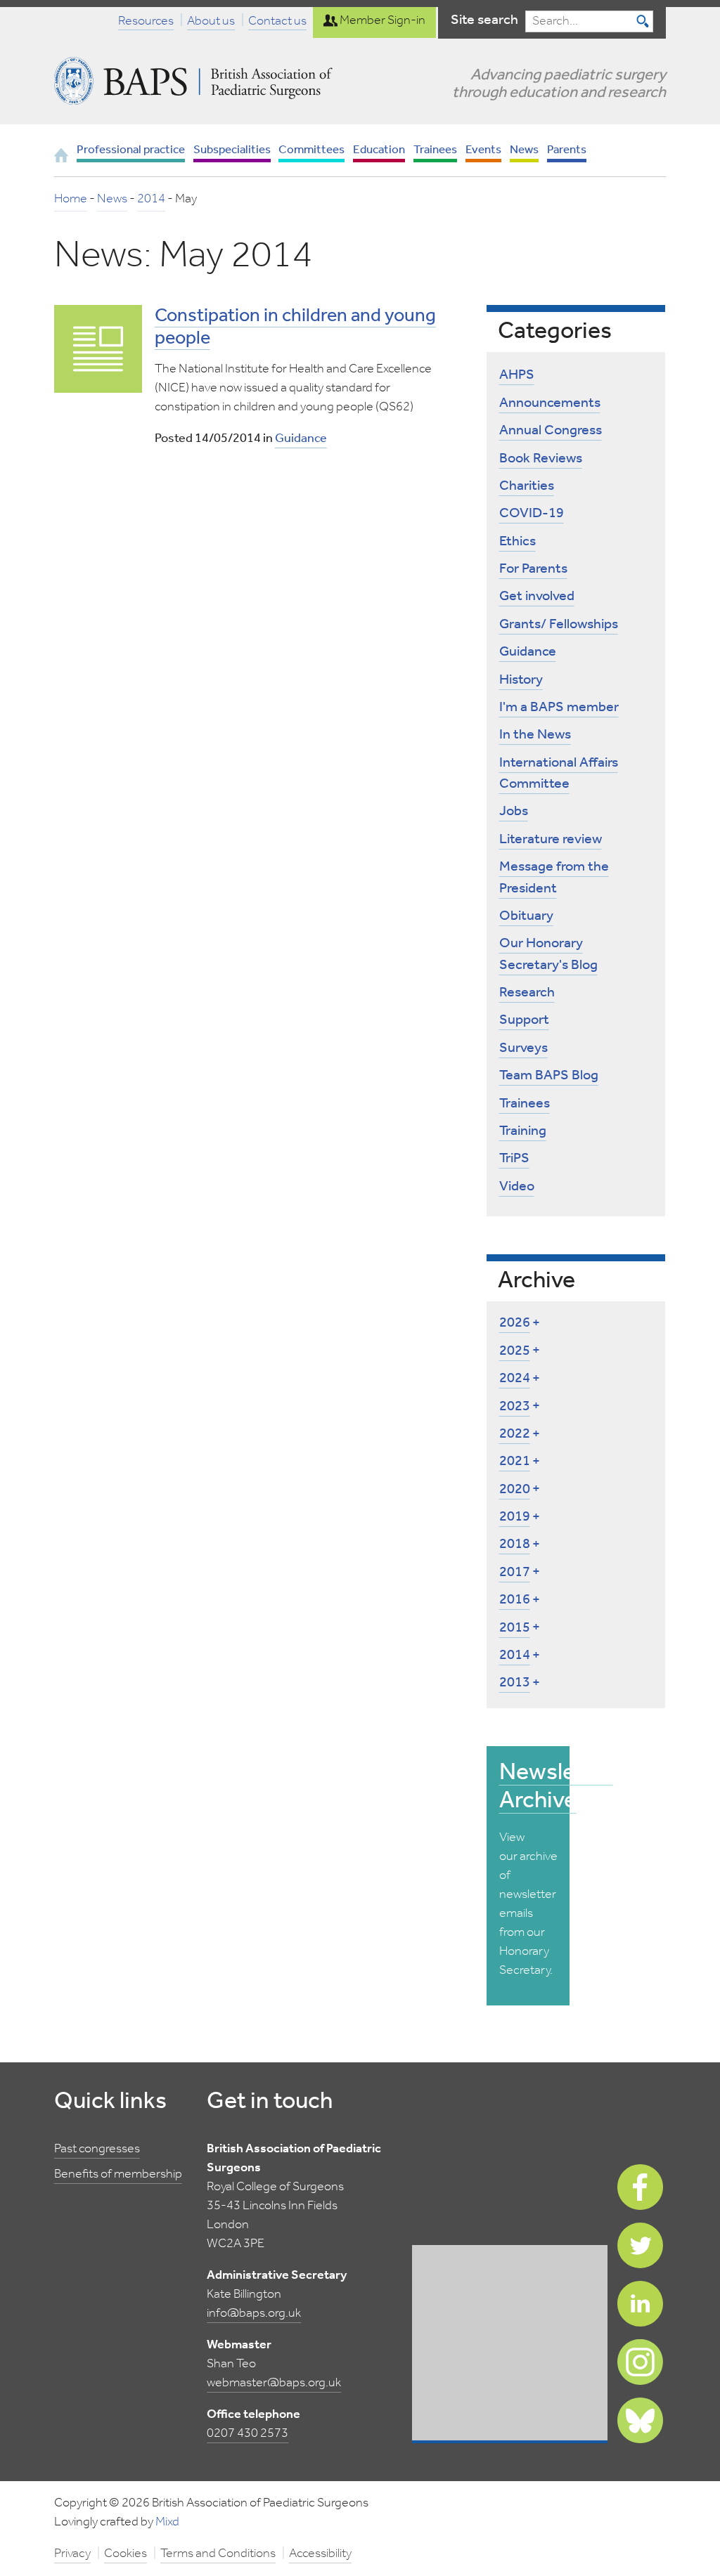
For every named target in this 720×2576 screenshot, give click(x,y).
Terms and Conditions (218, 2554)
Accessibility (320, 2554)
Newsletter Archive (556, 1787)
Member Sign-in (381, 20)
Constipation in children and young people (295, 327)
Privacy (72, 2554)
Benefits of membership (118, 2174)
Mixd (167, 2522)
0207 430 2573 (247, 2433)
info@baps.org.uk (254, 2313)
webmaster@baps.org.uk (274, 2383)
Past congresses (97, 2149)
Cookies (126, 2554)
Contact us (277, 20)
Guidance (301, 438)
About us (211, 20)
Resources (146, 20)
